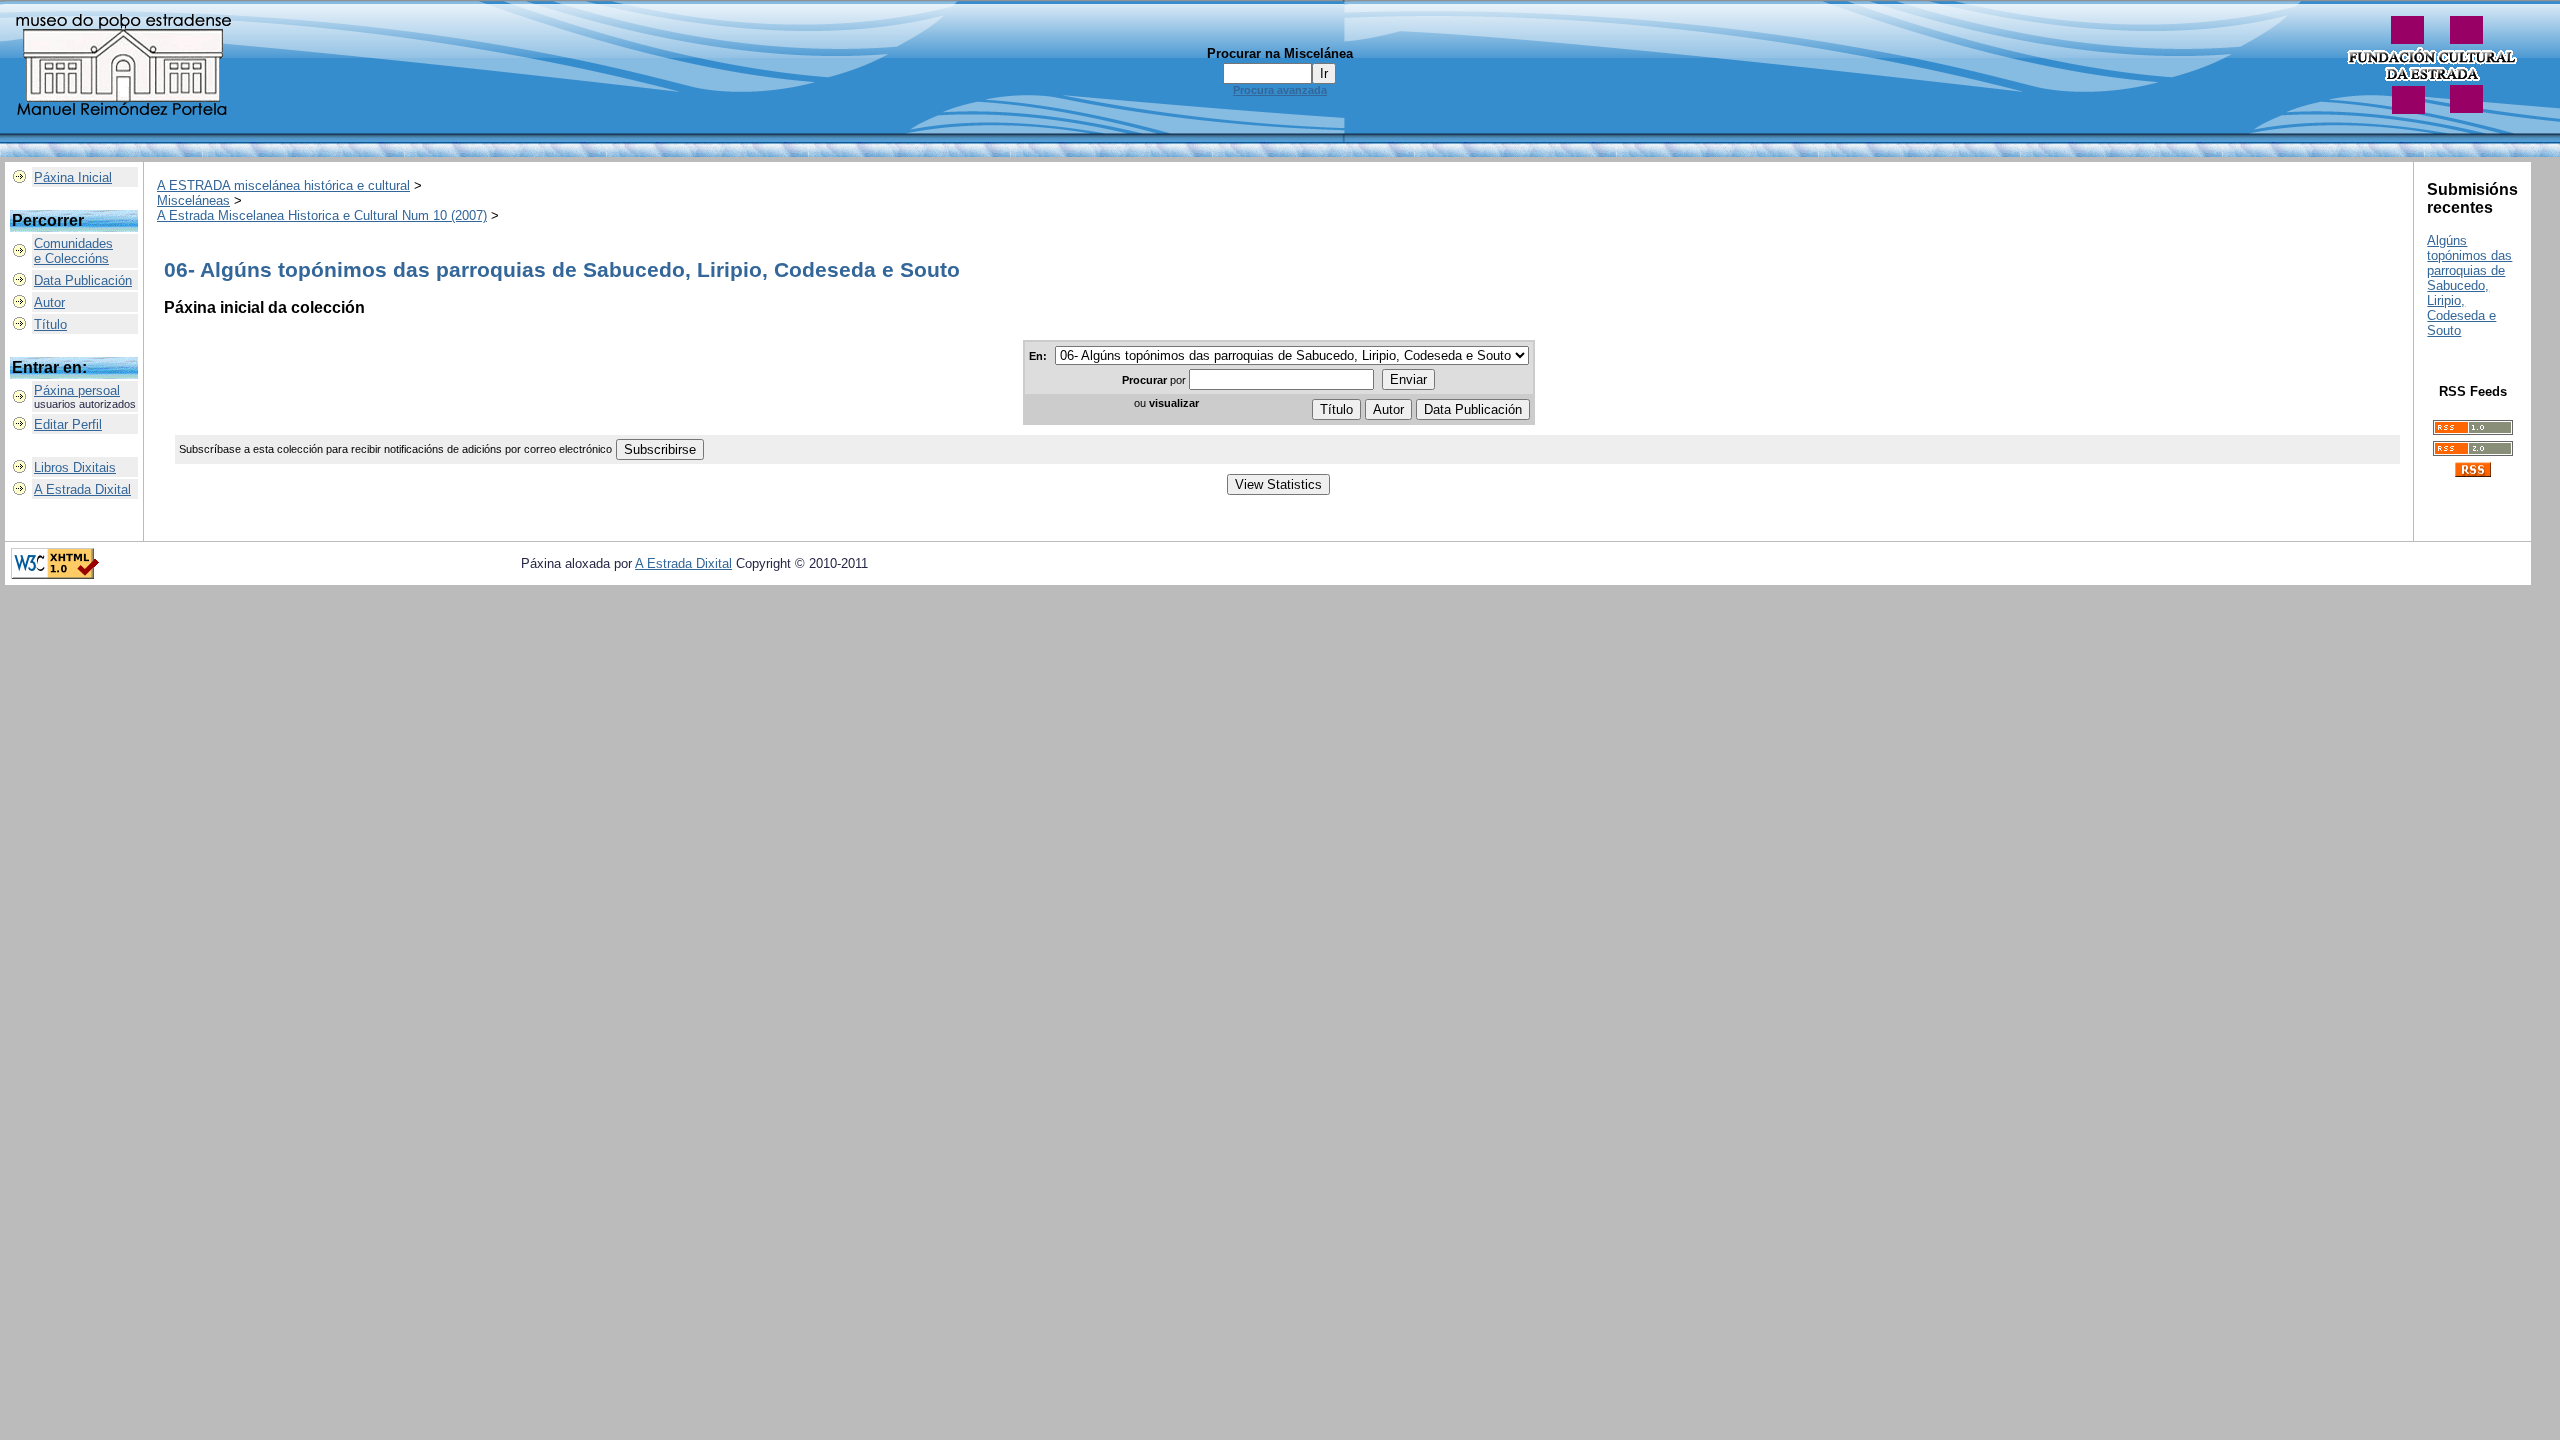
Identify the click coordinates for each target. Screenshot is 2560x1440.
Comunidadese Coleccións (73, 251)
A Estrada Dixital (82, 489)
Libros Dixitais (75, 467)
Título (50, 324)
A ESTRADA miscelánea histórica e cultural (283, 185)
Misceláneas (193, 200)
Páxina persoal (77, 390)
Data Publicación (83, 280)
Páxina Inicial (73, 177)
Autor (49, 302)
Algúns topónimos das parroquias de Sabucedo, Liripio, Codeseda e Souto (2469, 285)
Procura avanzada (1280, 90)
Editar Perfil (68, 424)
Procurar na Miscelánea (1280, 53)
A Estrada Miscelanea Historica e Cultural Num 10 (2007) (322, 215)
